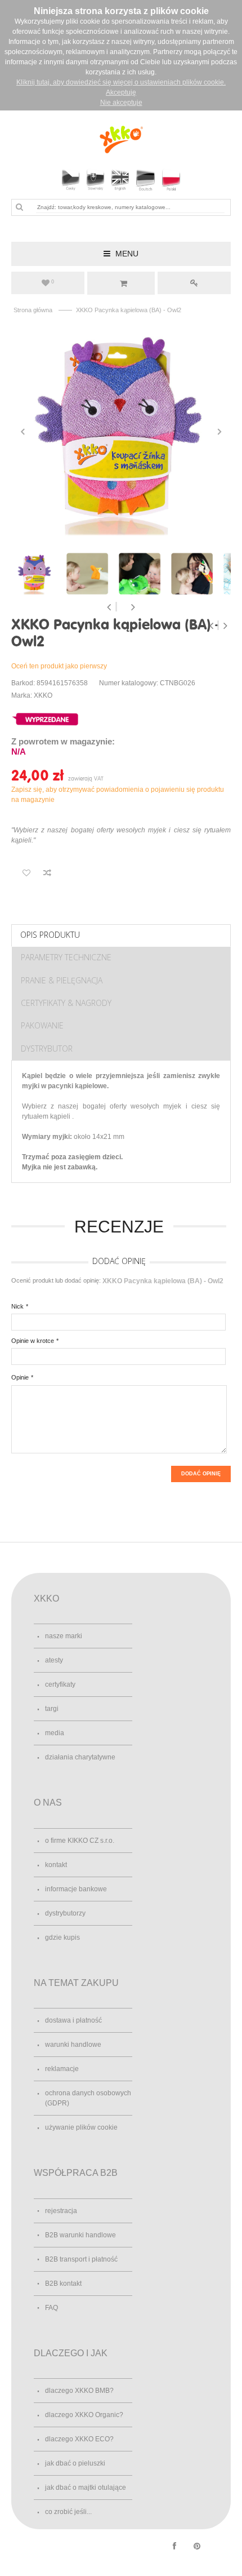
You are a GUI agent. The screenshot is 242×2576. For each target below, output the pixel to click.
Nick (17, 1306)
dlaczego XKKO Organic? (84, 2415)
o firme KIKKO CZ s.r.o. (80, 1841)
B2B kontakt (63, 2284)
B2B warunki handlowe (80, 2235)
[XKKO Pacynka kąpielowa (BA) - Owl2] (121, 432)
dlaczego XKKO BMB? (79, 2391)
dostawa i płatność (73, 2020)
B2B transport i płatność (81, 2259)
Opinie (20, 1377)
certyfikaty (60, 1684)
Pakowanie (42, 1025)
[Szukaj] (19, 207)
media (55, 1733)
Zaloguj (194, 283)
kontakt (56, 1865)
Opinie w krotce (33, 1341)
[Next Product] (225, 626)
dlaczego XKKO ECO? (79, 2439)
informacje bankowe (76, 1889)
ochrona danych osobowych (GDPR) (88, 2098)
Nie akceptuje (121, 103)
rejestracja (61, 2211)
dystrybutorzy (65, 1913)
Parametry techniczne (66, 957)
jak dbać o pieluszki (75, 2463)
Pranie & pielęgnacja (62, 980)
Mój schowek (53, 282)
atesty (54, 1660)
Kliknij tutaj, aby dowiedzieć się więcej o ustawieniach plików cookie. (121, 82)
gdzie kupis (62, 1937)
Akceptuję (121, 92)
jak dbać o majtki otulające (86, 2488)
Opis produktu (50, 935)
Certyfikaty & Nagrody (66, 1003)
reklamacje (62, 2069)
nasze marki (64, 1636)
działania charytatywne (80, 1757)
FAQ (51, 2308)
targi (52, 1709)
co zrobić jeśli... (68, 2512)
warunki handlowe (73, 2045)
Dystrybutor (47, 1048)
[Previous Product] (212, 626)
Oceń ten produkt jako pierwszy (59, 666)
